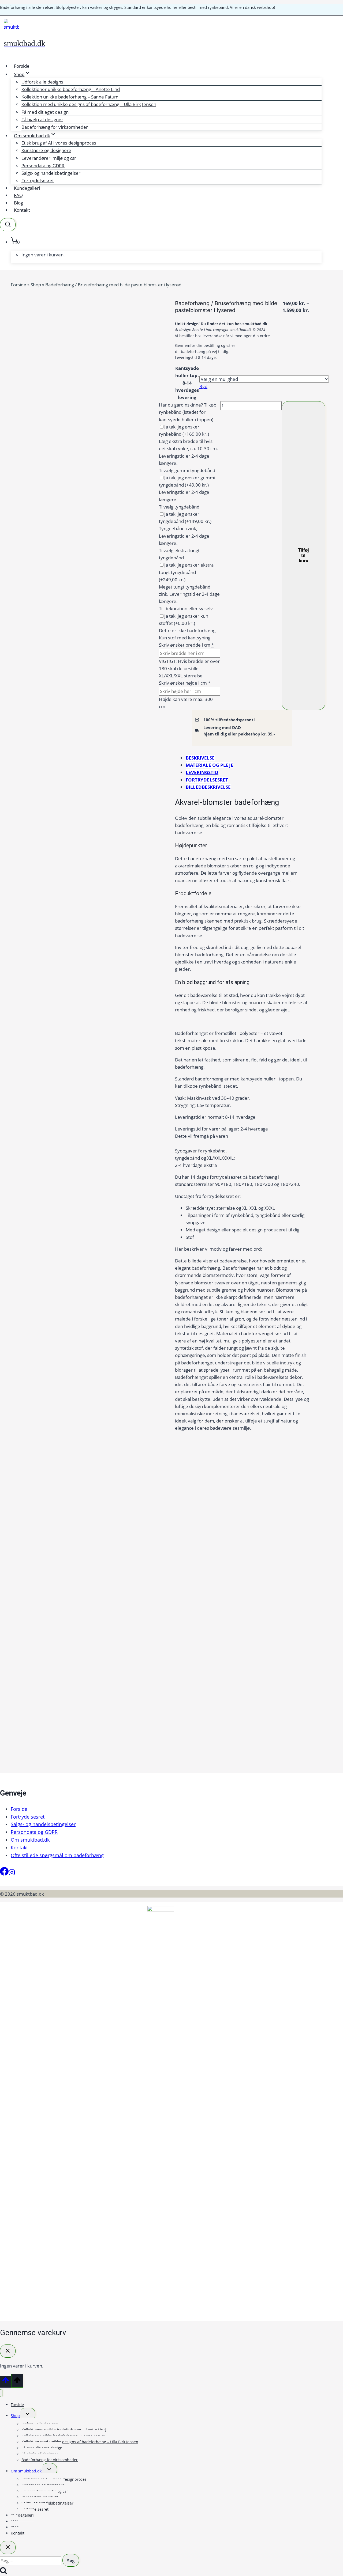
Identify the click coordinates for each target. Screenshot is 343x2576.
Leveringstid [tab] (202, 772)
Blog (18, 203)
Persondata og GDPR (43, 166)
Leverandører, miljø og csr (49, 158)
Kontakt (22, 210)
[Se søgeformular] (8, 225)
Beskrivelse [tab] (200, 758)
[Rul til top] (6, 2382)
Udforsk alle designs (42, 82)
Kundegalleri (27, 188)
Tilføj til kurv (303, 555)
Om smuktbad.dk (30, 1840)
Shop (36, 285)
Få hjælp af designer (42, 119)
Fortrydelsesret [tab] (207, 780)
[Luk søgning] (8, 2547)
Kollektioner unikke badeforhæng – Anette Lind (71, 89)
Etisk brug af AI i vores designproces (59, 143)
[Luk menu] (1, 2393)
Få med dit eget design (45, 112)
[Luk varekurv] (8, 2351)
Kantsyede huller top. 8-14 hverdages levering (187, 383)
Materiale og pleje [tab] (210, 765)
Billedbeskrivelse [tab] (208, 787)
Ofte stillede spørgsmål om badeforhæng (57, 1855)
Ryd (203, 386)
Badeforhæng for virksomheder (55, 127)
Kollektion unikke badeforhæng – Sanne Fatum (70, 97)
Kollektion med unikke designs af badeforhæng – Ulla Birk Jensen (89, 104)
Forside (22, 66)
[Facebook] (4, 1874)
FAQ (18, 195)
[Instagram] (12, 1874)
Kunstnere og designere (46, 150)
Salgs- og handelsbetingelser (51, 173)
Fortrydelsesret (38, 181)
